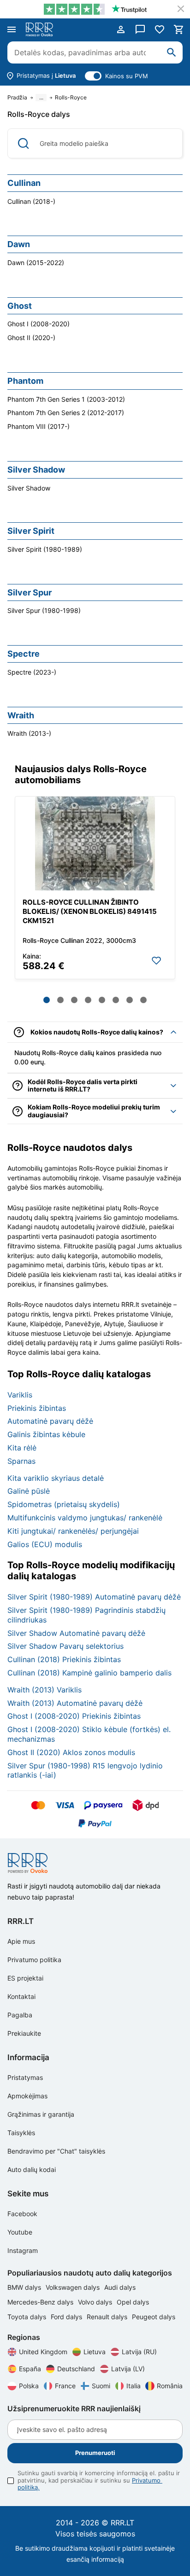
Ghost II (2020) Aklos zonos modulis (71, 1752)
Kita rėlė (22, 1448)
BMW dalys (25, 2287)
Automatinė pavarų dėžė (50, 1421)
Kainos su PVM (127, 76)
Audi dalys (120, 2287)
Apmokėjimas (27, 2096)
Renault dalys (108, 2317)
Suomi (101, 2386)
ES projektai (25, 1978)
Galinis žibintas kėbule (46, 1434)
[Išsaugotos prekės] (160, 29)
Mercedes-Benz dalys (41, 2302)
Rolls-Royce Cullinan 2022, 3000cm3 (79, 940)
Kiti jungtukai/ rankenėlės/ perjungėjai (73, 1531)
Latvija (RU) (139, 2352)
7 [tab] (130, 1000)
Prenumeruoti (95, 2453)
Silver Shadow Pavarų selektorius (65, 1646)
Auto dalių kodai (32, 2169)
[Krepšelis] (179, 29)
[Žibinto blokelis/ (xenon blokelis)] (95, 843)
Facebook (22, 2214)
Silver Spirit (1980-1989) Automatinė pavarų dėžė (94, 1597)
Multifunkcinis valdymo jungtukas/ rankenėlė (85, 1518)
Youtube (20, 2232)
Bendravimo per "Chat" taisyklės (56, 2151)
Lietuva (95, 2352)
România (170, 2386)
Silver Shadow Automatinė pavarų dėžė (76, 1633)
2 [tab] (60, 1000)
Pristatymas (25, 2077)
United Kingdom (43, 2352)
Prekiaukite (24, 2033)
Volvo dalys (96, 2302)
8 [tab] (143, 1000)
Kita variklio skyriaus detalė (56, 1478)
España (30, 2369)
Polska (29, 2386)
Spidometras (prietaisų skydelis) (64, 1504)
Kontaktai (21, 1996)
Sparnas (21, 1461)
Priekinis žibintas (37, 1408)
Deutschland (76, 2369)
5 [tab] (102, 1000)
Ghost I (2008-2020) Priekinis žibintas (74, 1716)
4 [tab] (88, 1000)
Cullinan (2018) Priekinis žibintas (64, 1659)
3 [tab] (74, 1000)
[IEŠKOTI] (172, 52)
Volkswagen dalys (74, 2287)
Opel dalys (133, 2302)
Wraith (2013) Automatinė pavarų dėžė (75, 1703)
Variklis (20, 1395)
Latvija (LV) (128, 2369)
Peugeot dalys (154, 2317)
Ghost (20, 306)
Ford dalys (67, 2317)
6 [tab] (116, 1000)
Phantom (25, 381)
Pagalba (20, 2015)
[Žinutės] (140, 29)
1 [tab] (47, 1000)
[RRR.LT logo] (41, 29)
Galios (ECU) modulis (45, 1544)
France (65, 2386)
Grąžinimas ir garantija (41, 2114)
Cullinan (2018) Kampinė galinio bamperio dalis (89, 1673)
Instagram (23, 2250)
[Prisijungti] (121, 29)
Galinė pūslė (29, 1491)
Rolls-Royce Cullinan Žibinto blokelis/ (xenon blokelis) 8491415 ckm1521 (90, 911)
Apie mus (21, 1941)
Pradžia (17, 98)
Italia (134, 2386)
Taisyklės (21, 2133)
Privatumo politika (34, 1960)
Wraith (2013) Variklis (45, 1690)
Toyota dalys (28, 2317)
